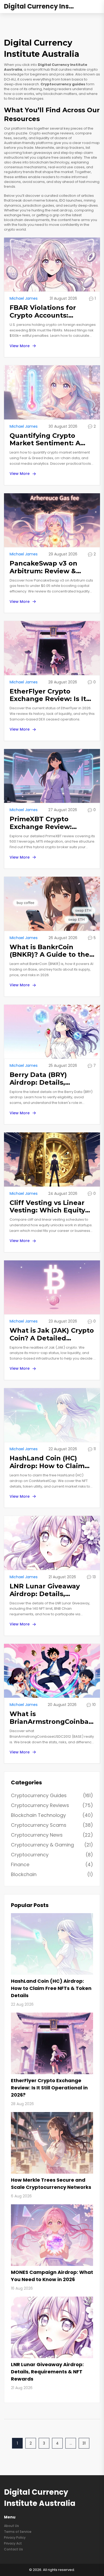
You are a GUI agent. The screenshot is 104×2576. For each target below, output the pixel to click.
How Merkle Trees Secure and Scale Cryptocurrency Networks (51, 2184)
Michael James (24, 298)
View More (20, 346)
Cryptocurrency (52, 1855)
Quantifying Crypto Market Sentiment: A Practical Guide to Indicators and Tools (45, 440)
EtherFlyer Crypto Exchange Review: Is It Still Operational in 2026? (52, 695)
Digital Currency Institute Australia (44, 7)
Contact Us (13, 2549)
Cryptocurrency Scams (52, 1825)
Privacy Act (13, 2543)
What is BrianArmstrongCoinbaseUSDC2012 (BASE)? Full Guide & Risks (53, 1718)
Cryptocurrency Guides (52, 1795)
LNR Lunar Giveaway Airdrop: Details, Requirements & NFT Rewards (45, 1590)
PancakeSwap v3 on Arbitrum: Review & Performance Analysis (47, 567)
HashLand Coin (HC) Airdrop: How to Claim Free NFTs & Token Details (47, 1462)
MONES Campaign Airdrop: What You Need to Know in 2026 (52, 2276)
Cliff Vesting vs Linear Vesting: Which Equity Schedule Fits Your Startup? (47, 1207)
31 (84, 2443)
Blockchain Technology (52, 1815)
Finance (52, 1864)
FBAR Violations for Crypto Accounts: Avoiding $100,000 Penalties (43, 312)
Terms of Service (18, 2532)
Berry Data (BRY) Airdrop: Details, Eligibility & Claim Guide (50, 1079)
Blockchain (52, 1874)
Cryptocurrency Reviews (52, 1805)
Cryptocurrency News (52, 1835)
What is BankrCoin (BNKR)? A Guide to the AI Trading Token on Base (49, 951)
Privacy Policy (15, 2537)
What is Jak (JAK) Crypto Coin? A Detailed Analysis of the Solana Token (52, 1335)
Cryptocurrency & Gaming (52, 1845)
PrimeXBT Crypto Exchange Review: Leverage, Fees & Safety (50, 823)
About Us (11, 2526)
